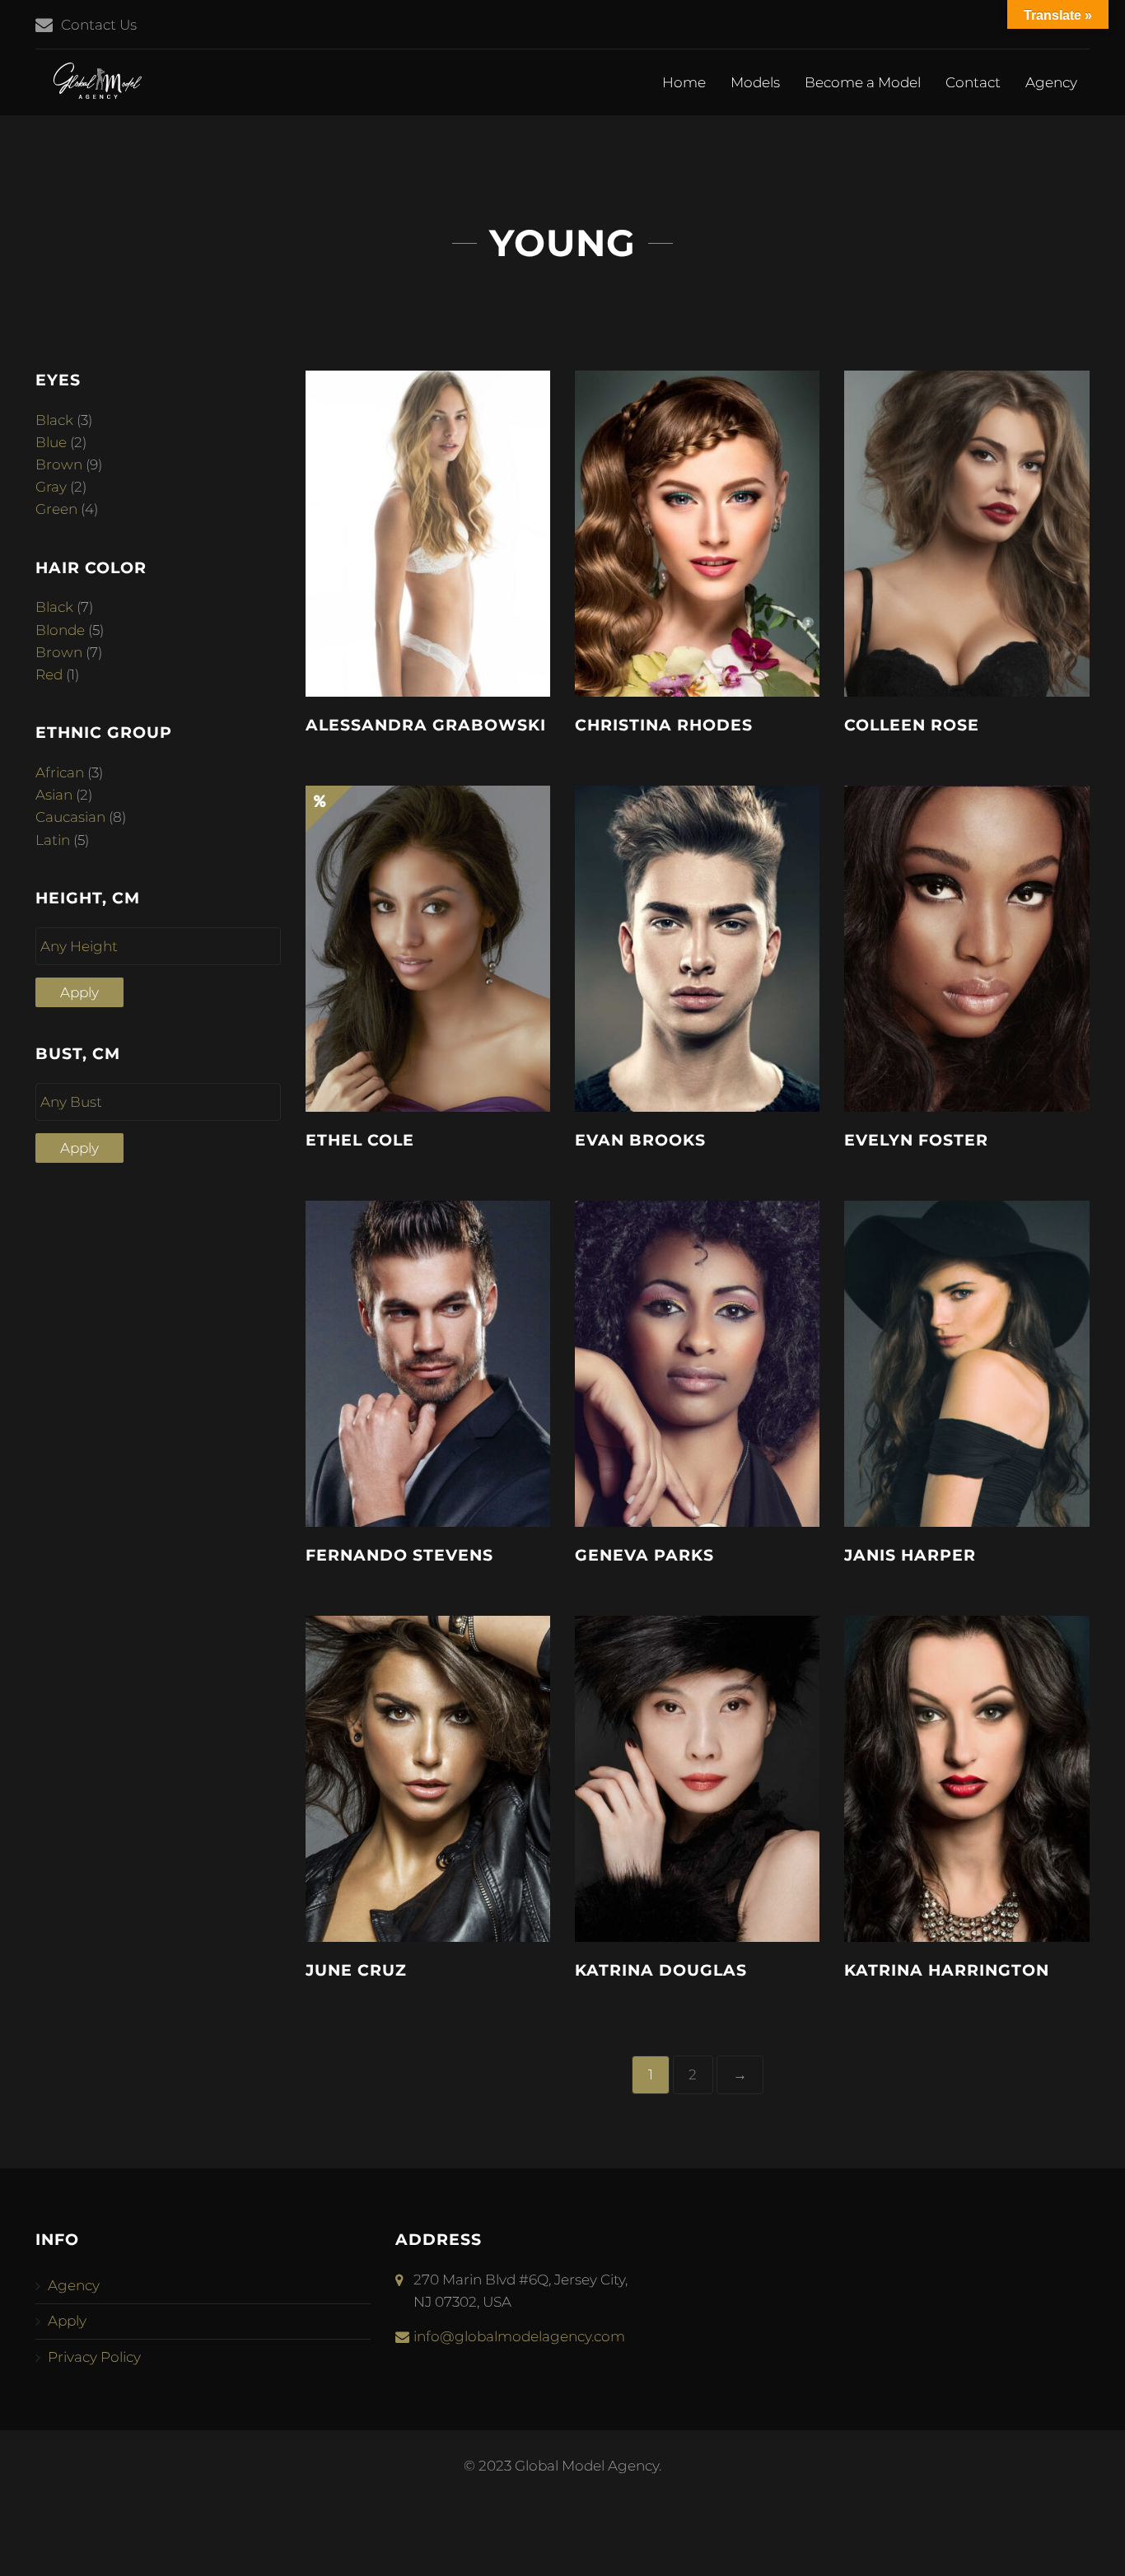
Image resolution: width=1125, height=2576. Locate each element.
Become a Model (863, 82)
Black (54, 420)
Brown (59, 464)
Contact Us (99, 25)
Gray (51, 487)
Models (755, 82)
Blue (51, 442)
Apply (79, 992)
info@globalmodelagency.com (519, 2336)
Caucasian (70, 817)
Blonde (60, 630)
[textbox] (162, 947)
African (60, 772)
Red (49, 674)
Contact (973, 82)
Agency (1051, 82)
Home (684, 82)
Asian (54, 795)
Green (56, 509)
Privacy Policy (94, 2357)
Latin (53, 840)
